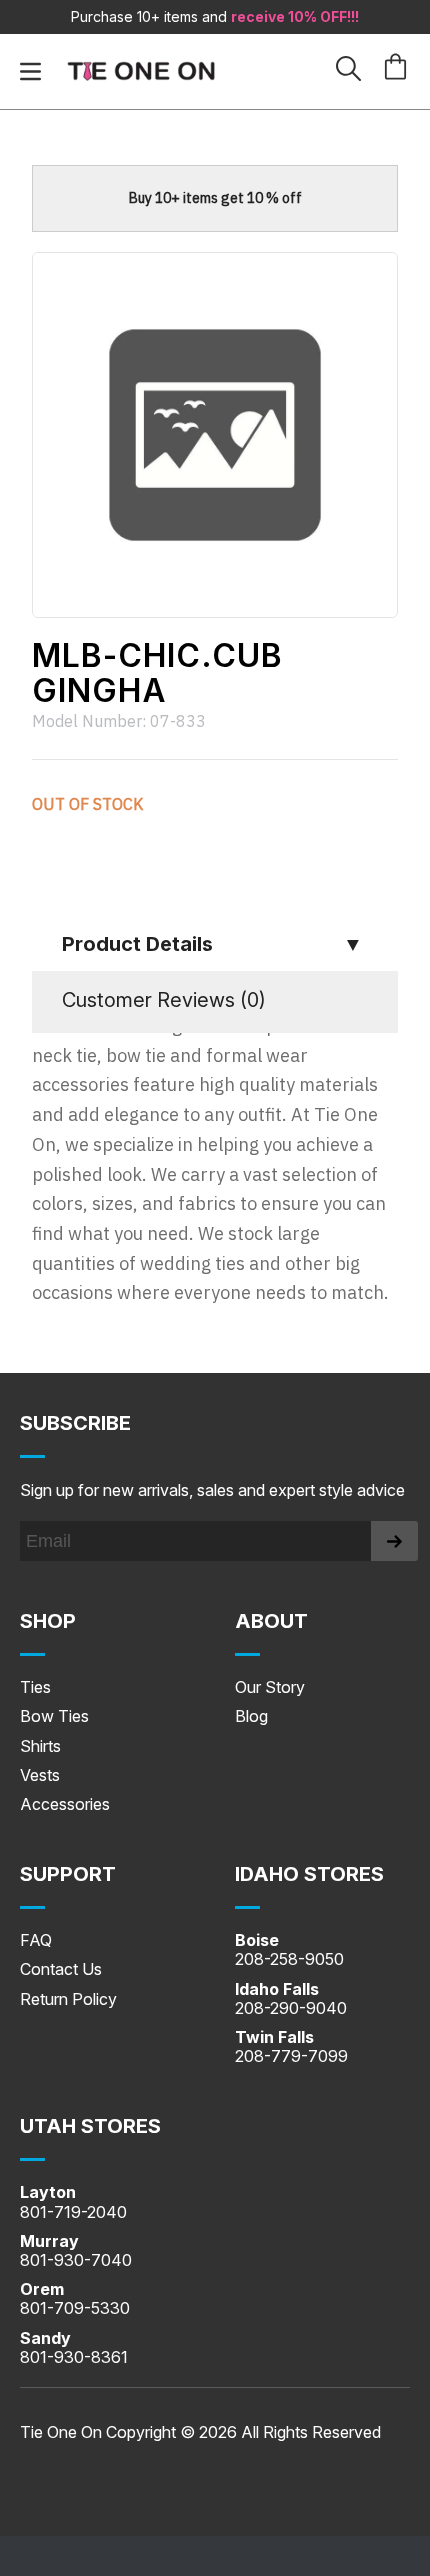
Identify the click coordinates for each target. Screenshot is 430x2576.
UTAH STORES (90, 2126)
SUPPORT (68, 1874)
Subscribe (75, 1423)
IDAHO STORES (309, 1874)
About (271, 1621)
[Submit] (394, 1541)
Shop (48, 1621)
